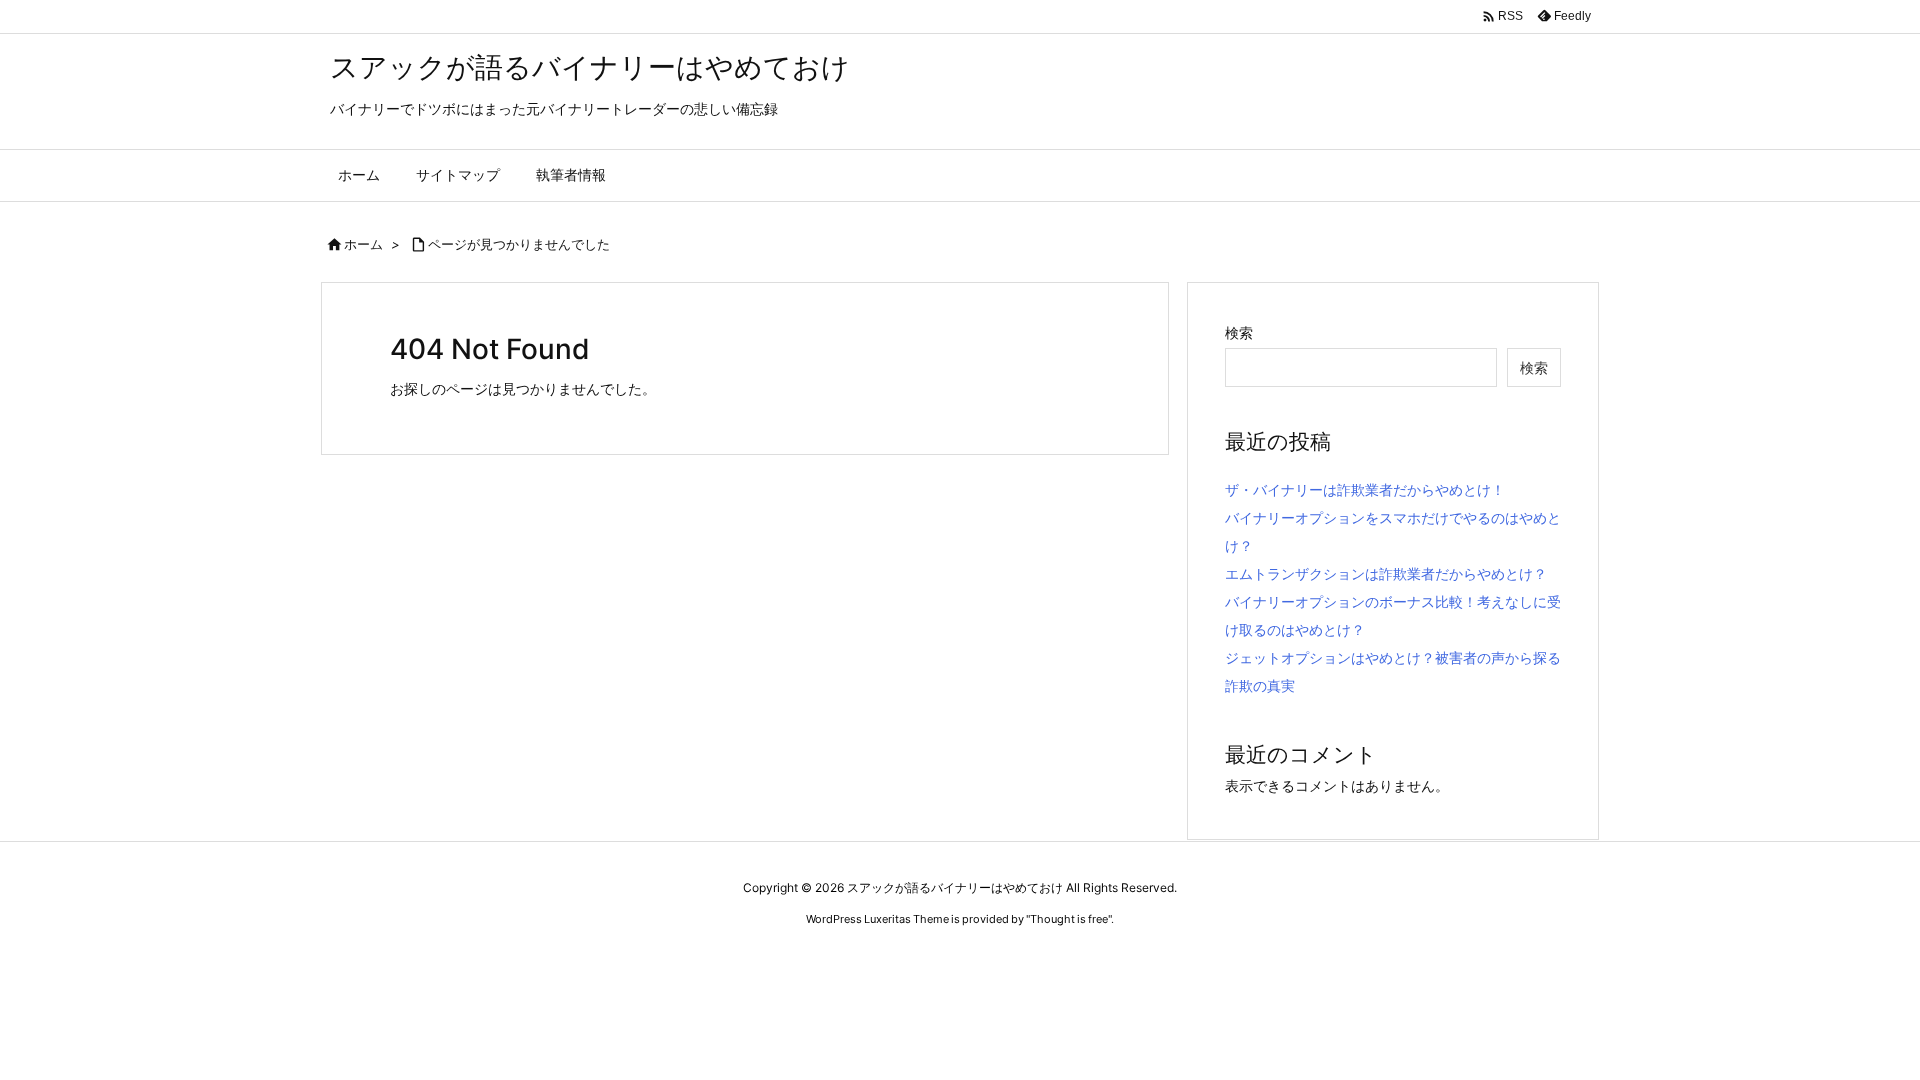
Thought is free (1069, 919)
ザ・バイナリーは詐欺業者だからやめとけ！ (1365, 489)
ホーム (363, 244)
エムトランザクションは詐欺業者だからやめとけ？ (1386, 573)
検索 (1239, 332)
